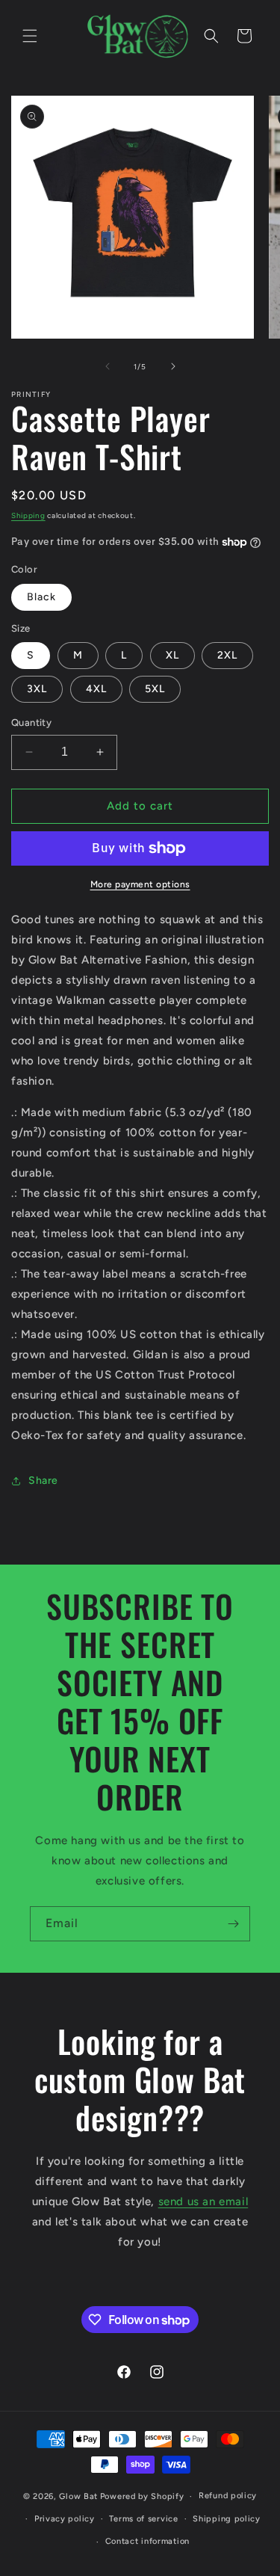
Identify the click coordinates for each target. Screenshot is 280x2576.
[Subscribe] (233, 1924)
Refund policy (228, 2496)
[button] (30, 36)
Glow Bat (78, 2496)
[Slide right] (173, 366)
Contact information (147, 2541)
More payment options (140, 884)
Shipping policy (227, 2519)
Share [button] (43, 1480)
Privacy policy (65, 2519)
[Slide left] (108, 366)
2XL (227, 655)
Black (41, 597)
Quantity (31, 722)
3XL (37, 689)
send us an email (203, 2201)
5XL (155, 689)
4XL (96, 689)
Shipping (28, 515)
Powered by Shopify (142, 2496)
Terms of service (143, 2519)
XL (172, 655)
